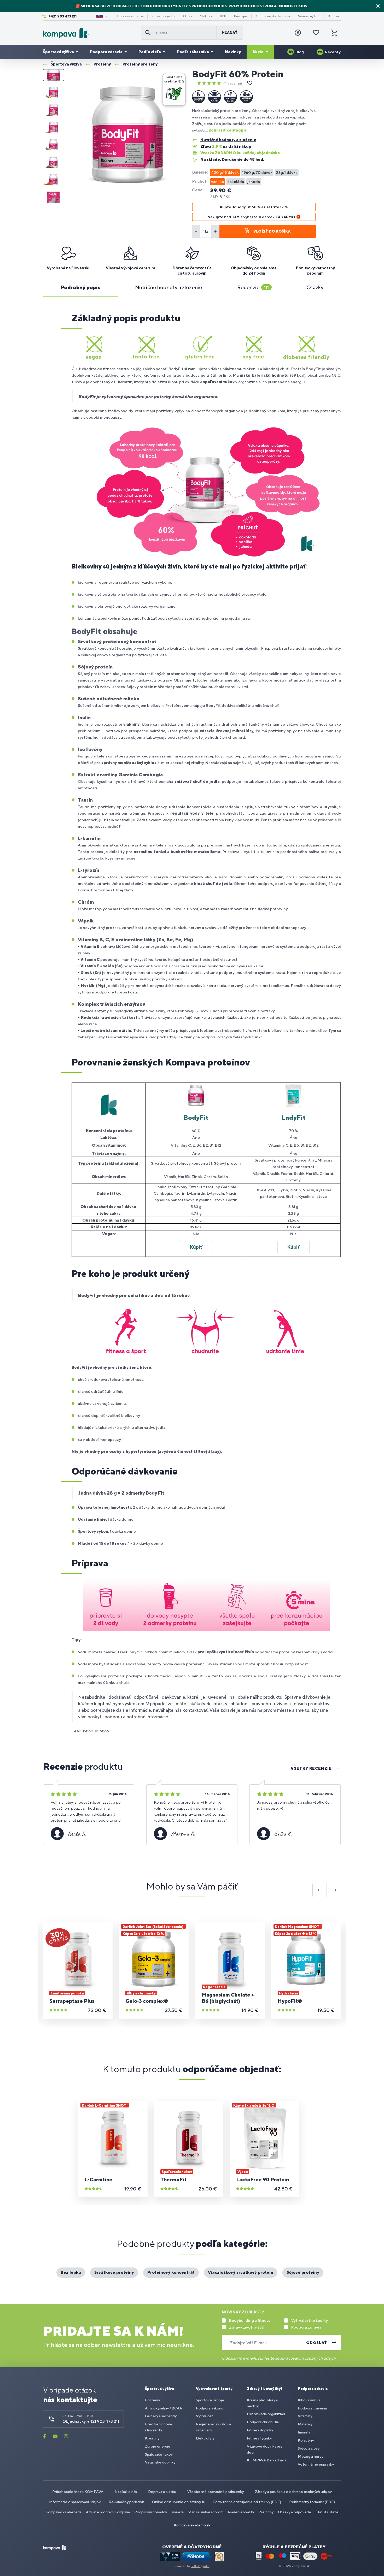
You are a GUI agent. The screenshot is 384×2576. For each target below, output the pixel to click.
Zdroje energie (158, 2446)
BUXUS (196, 2566)
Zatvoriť (180, 79)
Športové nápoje (210, 2400)
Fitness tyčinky (259, 2438)
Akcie (258, 52)
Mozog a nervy (310, 2456)
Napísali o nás (126, 2492)
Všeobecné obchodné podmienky (216, 2492)
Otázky (315, 287)
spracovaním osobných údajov (308, 2358)
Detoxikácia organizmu (266, 2414)
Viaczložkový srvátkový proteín (241, 2272)
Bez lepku (71, 2272)
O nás (188, 16)
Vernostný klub (309, 16)
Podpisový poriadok (151, 2512)
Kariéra (178, 2512)
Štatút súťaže (327, 2512)
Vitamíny (305, 2416)
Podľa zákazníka (193, 52)
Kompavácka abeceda (63, 2512)
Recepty (333, 52)
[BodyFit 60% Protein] (128, 136)
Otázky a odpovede (295, 2512)
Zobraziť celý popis (228, 130)
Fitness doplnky (260, 2430)
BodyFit (196, 1117)
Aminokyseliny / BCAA (164, 2408)
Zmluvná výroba (163, 16)
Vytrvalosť (204, 2416)
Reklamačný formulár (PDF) (312, 2502)
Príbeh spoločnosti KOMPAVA (78, 2492)
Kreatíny (152, 2438)
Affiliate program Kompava (108, 2512)
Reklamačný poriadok (126, 2502)
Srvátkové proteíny (114, 2272)
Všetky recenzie (311, 1768)
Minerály (305, 2424)
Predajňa (241, 16)
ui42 (206, 2566)
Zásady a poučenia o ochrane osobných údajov (293, 2492)
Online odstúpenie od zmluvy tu (179, 2502)
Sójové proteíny (303, 2272)
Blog (300, 52)
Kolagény (306, 2440)
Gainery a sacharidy (161, 2416)
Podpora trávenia (312, 2408)
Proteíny (152, 2400)
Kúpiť (196, 1247)
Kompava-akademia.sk (273, 16)
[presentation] (320, 1890)
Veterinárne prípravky (316, 2464)
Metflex (206, 16)
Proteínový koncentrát (171, 2272)
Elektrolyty (205, 2438)
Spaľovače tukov (159, 2454)
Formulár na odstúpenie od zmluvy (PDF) (247, 2502)
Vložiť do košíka (272, 231)
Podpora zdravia (106, 52)
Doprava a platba (130, 16)
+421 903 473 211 (63, 16)
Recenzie (253, 287)
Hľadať (230, 33)
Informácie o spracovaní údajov (75, 2502)
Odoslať (317, 2343)
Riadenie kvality (241, 2512)
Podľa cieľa (150, 52)
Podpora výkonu (210, 2408)
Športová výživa (58, 52)
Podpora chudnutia (263, 2422)
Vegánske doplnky (160, 2462)
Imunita (304, 2432)
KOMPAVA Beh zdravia (267, 2460)
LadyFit (293, 1117)
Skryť (378, 6)
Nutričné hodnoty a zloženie (169, 287)
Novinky (233, 52)
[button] (174, 89)
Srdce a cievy (309, 2448)
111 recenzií (233, 83)
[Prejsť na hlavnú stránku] (90, 33)
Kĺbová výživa (309, 2400)
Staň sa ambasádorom (206, 2512)
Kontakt (335, 16)
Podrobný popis (80, 287)
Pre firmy (266, 2512)
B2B (223, 16)
